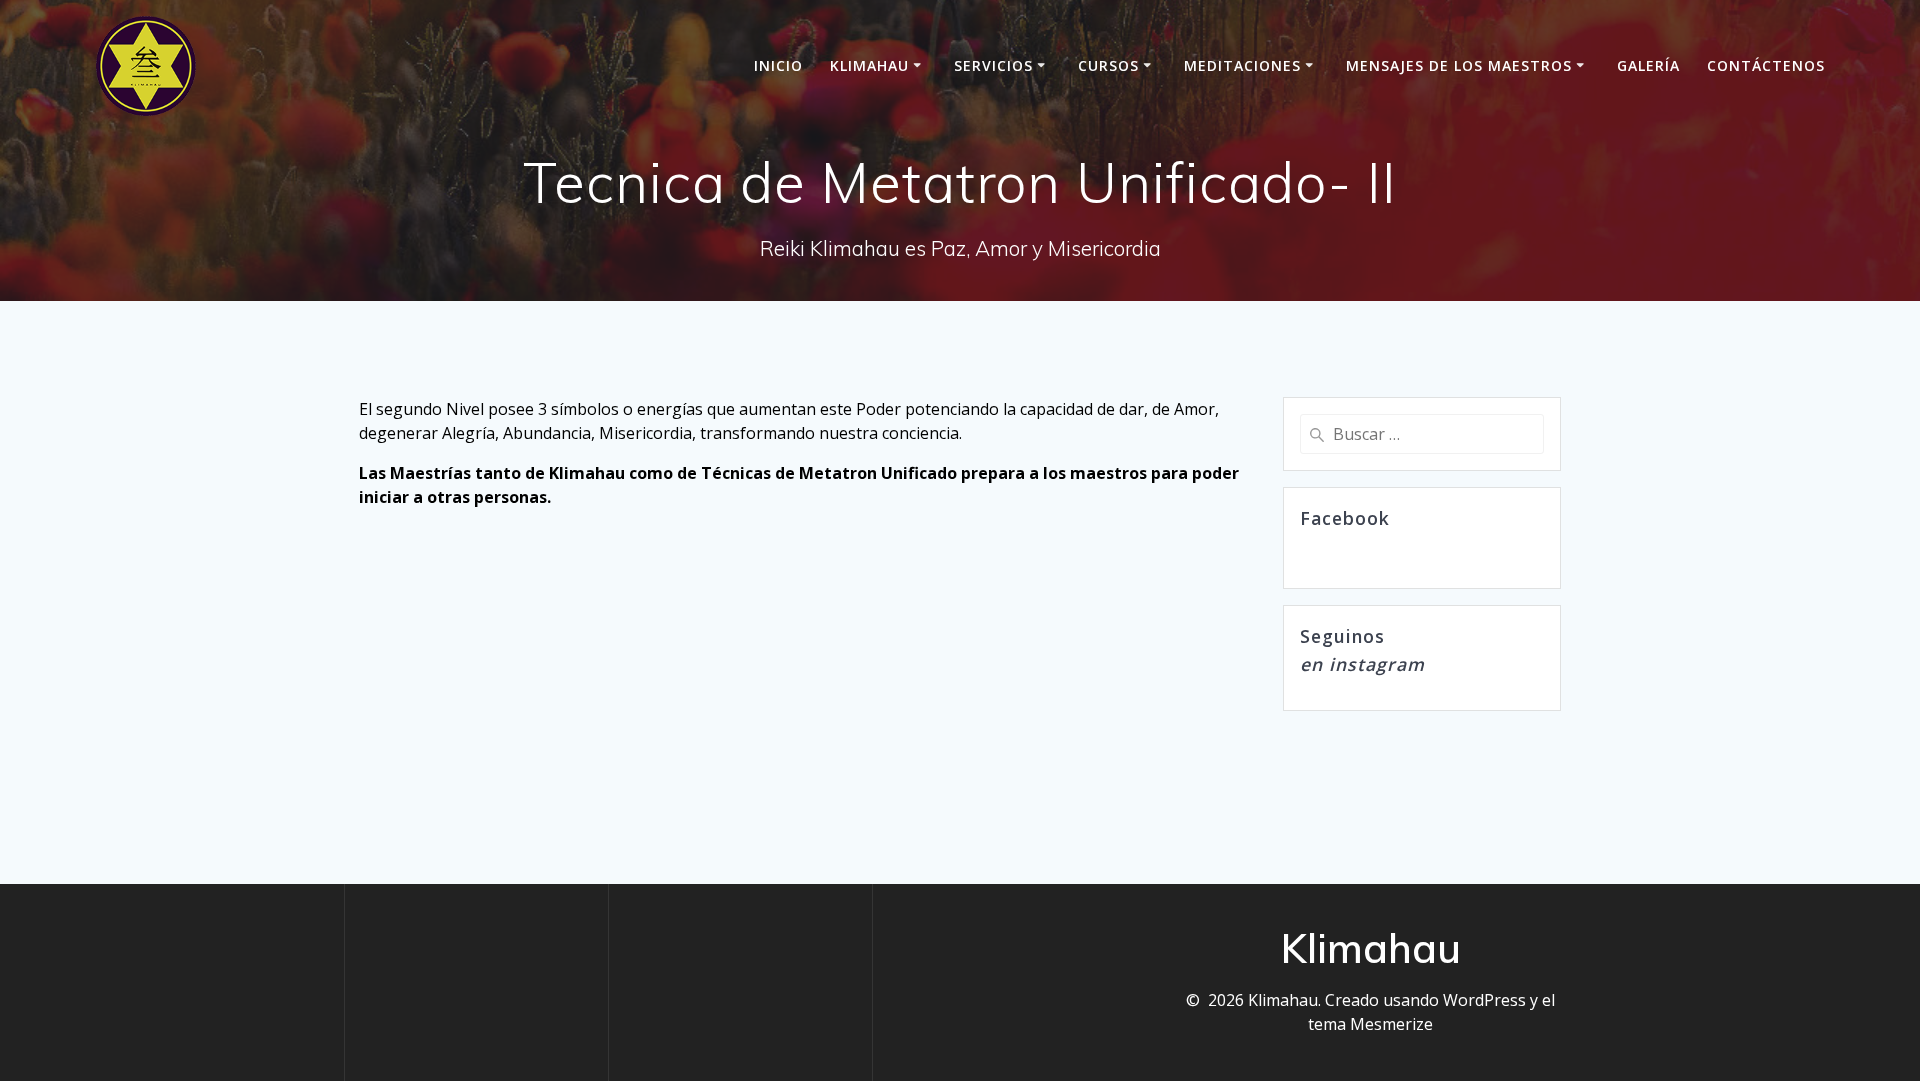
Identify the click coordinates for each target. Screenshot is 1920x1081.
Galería (1648, 65)
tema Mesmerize (1370, 1024)
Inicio (778, 65)
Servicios (993, 65)
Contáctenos (1766, 65)
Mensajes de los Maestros (1459, 65)
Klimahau (869, 65)
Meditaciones (1242, 65)
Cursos (1108, 65)
